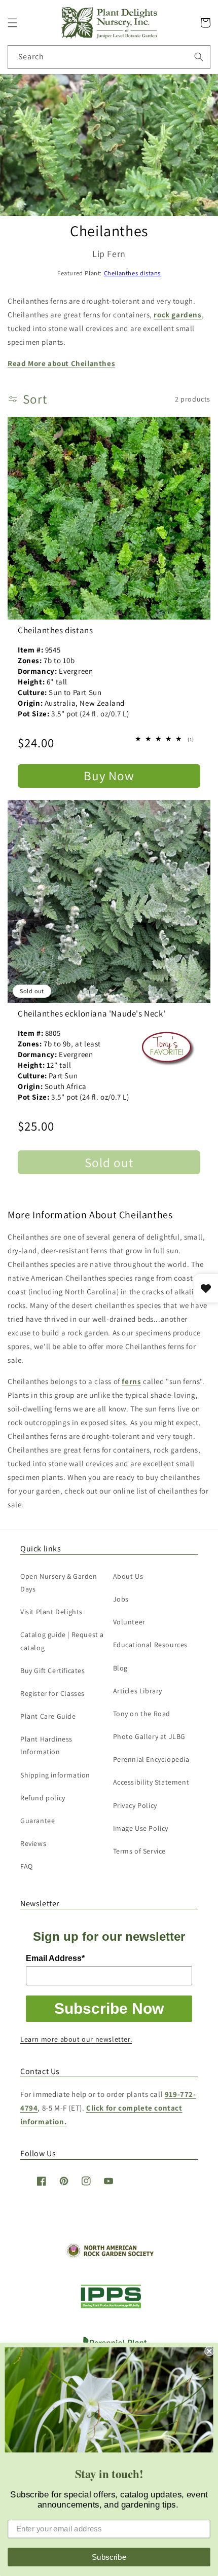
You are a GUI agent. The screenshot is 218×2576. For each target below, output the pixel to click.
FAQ (27, 1866)
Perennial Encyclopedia (151, 1759)
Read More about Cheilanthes (61, 363)
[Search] (199, 57)
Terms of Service (140, 1851)
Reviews (33, 1843)
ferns (131, 1381)
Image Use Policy (141, 1828)
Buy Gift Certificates (53, 1671)
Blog (120, 1668)
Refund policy (43, 1798)
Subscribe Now (109, 2008)
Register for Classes (52, 1693)
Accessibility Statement (151, 1782)
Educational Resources (151, 1645)
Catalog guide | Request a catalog (62, 1641)
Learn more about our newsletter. (76, 2039)
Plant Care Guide (48, 1716)
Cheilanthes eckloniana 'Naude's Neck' (92, 1013)
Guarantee (38, 1821)
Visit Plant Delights (51, 1612)
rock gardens (177, 315)
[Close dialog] (209, 2351)
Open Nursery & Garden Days (59, 1583)
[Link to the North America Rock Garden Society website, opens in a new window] (109, 2255)
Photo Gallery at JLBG (150, 1736)
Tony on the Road (142, 1714)
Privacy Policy (135, 1805)
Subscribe (109, 2557)
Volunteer (129, 1622)
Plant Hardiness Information (46, 1745)
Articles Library (138, 1691)
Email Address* (55, 1958)
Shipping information (55, 1775)
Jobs (121, 1599)
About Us (128, 1576)
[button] (13, 23)
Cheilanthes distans (132, 273)
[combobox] (109, 57)
